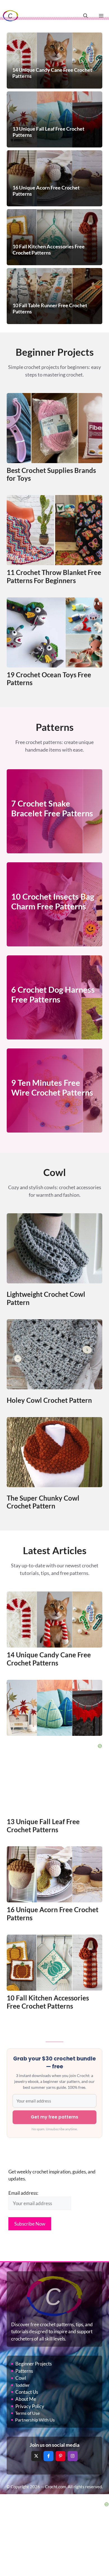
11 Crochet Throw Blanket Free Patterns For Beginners (54, 576)
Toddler (22, 2385)
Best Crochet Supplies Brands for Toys (51, 474)
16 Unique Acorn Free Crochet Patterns (53, 1914)
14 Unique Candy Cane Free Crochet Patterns (49, 1659)
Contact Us (27, 2392)
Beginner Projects (34, 2364)
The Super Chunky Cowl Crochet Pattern (43, 1502)
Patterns (24, 2371)
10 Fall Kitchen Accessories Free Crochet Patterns (48, 2002)
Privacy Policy (30, 2406)
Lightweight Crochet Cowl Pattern (46, 1298)
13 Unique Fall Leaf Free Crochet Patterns (43, 1826)
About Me (26, 2399)
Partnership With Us (35, 2420)
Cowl (21, 2378)
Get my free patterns (54, 2117)
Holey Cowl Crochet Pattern (49, 1400)
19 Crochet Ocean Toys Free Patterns (49, 679)
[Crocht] (10, 16)
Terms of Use (27, 2413)
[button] (86, 16)
